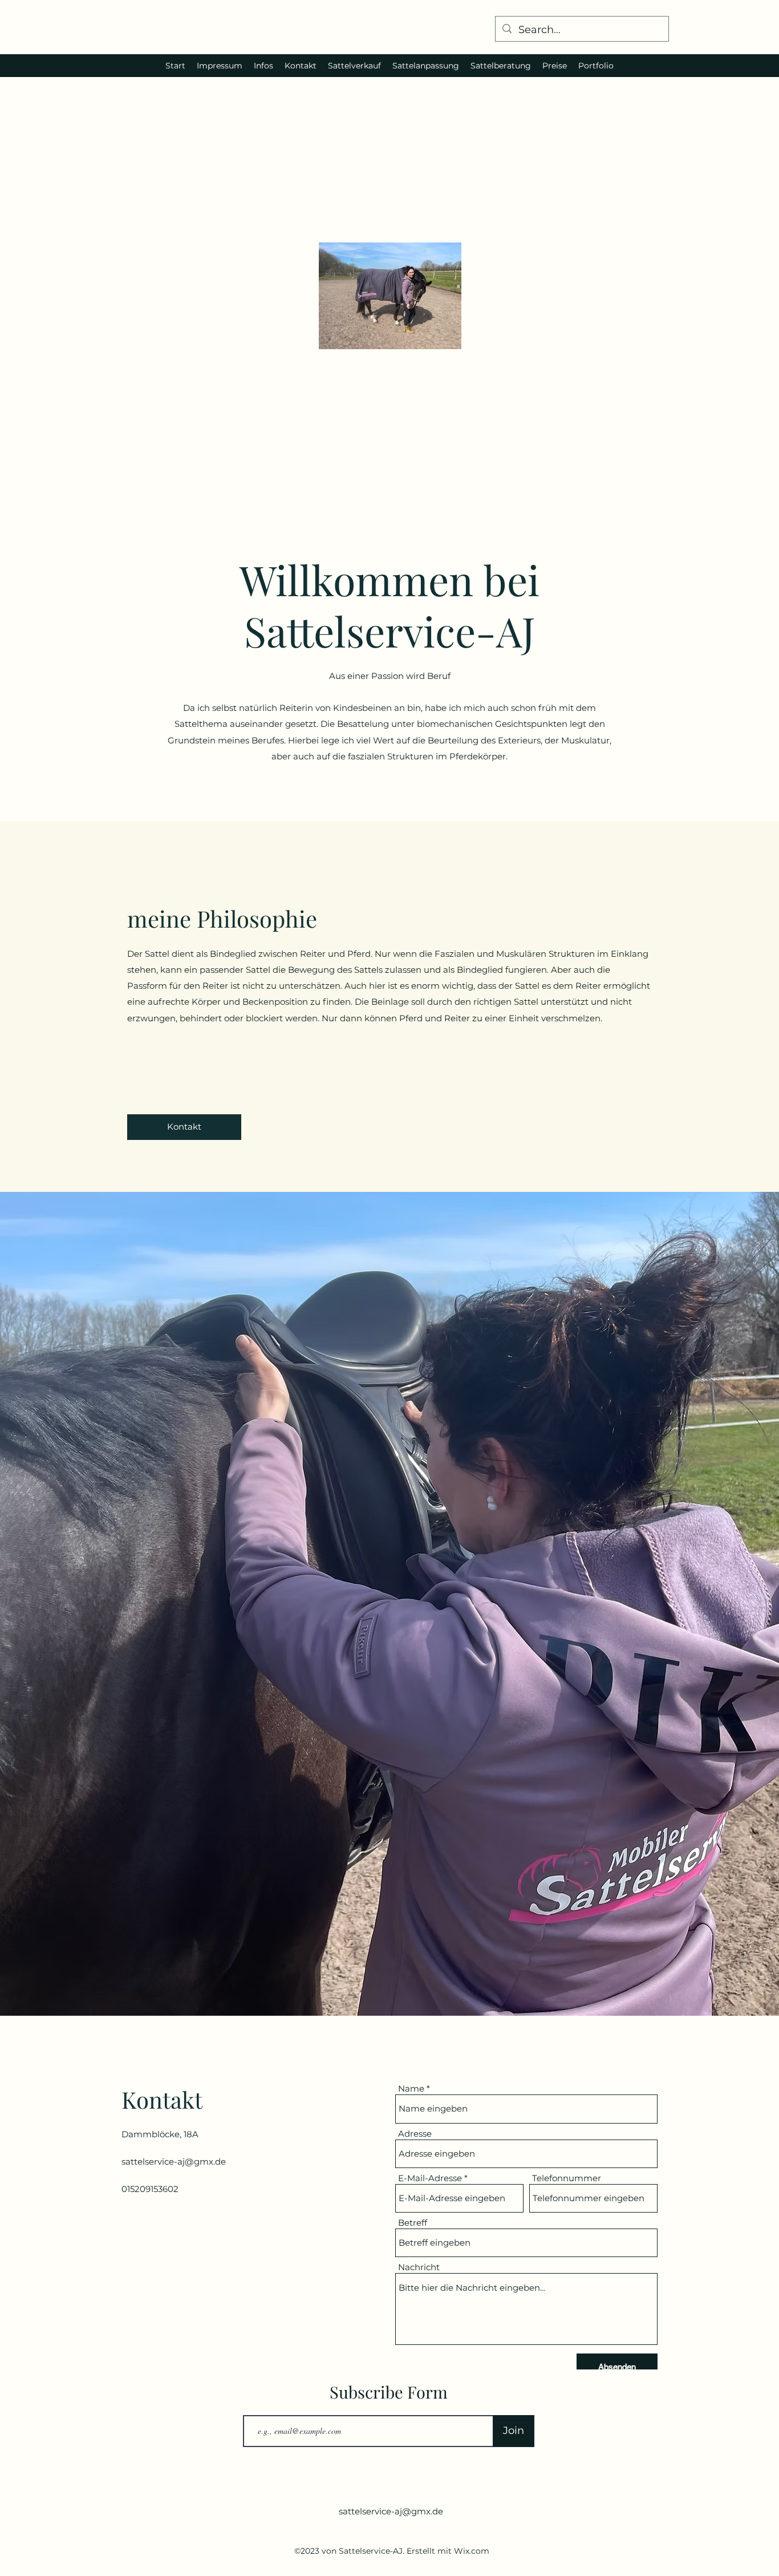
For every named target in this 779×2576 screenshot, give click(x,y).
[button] (184, 1127)
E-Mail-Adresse (430, 2178)
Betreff (413, 2223)
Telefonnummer (567, 2178)
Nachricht (419, 2267)
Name (411, 2088)
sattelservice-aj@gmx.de (174, 2162)
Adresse (415, 2134)
